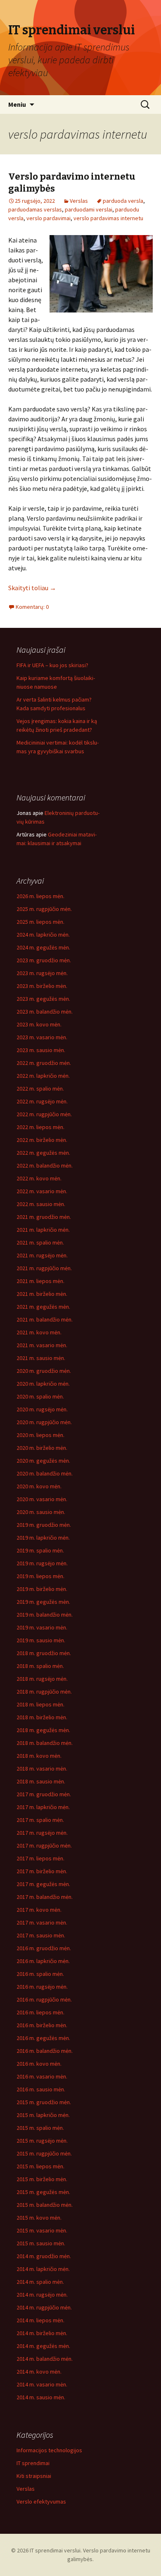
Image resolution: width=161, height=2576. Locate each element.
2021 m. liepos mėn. (40, 1281)
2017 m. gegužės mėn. (43, 1884)
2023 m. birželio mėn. (42, 986)
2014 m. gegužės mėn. (43, 2346)
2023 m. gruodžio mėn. (44, 960)
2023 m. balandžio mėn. (45, 1012)
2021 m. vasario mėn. (42, 1345)
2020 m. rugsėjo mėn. (42, 1409)
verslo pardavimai (49, 218)
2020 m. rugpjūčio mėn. (44, 1422)
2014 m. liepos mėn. (40, 2320)
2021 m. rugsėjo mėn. (42, 1255)
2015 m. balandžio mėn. (45, 2205)
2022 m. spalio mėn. (40, 1089)
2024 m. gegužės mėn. (43, 947)
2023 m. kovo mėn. (39, 1024)
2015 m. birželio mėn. (42, 2179)
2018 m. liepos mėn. (40, 1704)
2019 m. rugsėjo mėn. (42, 1563)
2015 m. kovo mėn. (39, 2218)
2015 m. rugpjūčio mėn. (44, 2153)
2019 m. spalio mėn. (40, 1550)
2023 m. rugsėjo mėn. (42, 973)
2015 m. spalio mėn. (40, 2128)
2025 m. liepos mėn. (40, 922)
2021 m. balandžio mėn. (45, 1319)
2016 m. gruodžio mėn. (44, 1948)
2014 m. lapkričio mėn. (43, 2269)
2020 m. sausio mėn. (41, 1512)
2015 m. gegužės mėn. (43, 2192)
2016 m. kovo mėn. (39, 2064)
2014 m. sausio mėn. (41, 2397)
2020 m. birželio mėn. (42, 1448)
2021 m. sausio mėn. (41, 1358)
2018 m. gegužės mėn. (43, 1730)
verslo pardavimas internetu (108, 218)
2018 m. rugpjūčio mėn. (44, 1692)
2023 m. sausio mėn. (41, 1050)
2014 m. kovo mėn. (39, 2372)
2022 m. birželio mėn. (42, 1140)
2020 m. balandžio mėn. (45, 1473)
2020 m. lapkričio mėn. (43, 1384)
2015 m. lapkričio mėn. (43, 2115)
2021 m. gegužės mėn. (43, 1307)
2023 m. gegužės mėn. (43, 999)
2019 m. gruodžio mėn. (44, 1525)
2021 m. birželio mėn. (42, 1294)
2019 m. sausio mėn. (41, 1640)
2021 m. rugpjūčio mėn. (44, 1268)
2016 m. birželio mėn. (42, 2025)
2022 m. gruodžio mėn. (44, 1063)
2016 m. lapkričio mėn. (43, 1961)
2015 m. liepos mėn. (40, 2166)
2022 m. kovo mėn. (39, 1178)
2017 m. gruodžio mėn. (44, 1794)
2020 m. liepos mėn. (40, 1435)
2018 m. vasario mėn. (42, 1769)
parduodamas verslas (35, 209)
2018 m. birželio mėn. (42, 1717)
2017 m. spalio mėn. (40, 1820)
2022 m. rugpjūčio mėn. (44, 1114)
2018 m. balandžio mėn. (45, 1743)
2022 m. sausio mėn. (41, 1204)
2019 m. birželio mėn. (42, 1589)
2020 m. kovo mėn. (39, 1486)
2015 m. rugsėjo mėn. (42, 2141)
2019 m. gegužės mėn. (43, 1602)
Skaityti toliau (32, 588)
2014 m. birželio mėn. (42, 2333)
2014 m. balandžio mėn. (45, 2359)
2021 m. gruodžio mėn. (44, 1217)
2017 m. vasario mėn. (42, 1922)
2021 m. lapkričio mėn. (43, 1230)
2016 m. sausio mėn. (41, 2089)
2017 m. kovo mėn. (39, 1910)
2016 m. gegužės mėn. (43, 2038)
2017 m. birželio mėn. (42, 1871)
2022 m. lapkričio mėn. (43, 1076)
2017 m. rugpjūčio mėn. (44, 1845)
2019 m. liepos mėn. (40, 1576)
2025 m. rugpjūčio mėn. (44, 909)
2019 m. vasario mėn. (42, 1627)
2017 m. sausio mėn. (41, 1935)
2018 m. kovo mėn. (39, 1756)
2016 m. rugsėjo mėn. (42, 1987)
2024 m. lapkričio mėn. (43, 935)
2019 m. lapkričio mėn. (43, 1538)
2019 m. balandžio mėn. (45, 1615)
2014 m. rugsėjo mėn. (42, 2295)
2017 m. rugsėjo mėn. (42, 1833)
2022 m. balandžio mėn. (45, 1165)
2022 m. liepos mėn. (40, 1127)
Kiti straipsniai (34, 2476)
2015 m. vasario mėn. (42, 2230)
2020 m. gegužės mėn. (43, 1461)
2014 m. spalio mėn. (40, 2282)
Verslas (79, 201)
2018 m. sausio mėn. (41, 1781)
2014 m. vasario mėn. (42, 2384)
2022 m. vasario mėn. (42, 1191)
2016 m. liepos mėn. (40, 2012)
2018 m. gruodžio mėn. (44, 1653)
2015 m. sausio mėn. (41, 2243)
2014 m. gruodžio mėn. (44, 2256)
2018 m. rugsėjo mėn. (42, 1679)
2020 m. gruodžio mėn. (44, 1371)
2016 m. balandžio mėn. (45, 2051)
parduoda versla (123, 201)
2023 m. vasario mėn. (42, 1037)
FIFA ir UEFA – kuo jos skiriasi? (52, 665)
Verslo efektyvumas (41, 2502)
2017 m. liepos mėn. (40, 1858)
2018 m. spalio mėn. (40, 1666)
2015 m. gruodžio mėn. (44, 2102)
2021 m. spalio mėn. (40, 1242)
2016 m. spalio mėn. (40, 1974)
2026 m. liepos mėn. (40, 896)
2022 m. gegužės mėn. (43, 1153)
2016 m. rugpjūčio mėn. (44, 1999)
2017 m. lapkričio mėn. (43, 1807)
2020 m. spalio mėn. (40, 1396)
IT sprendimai (33, 2463)
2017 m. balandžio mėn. (45, 1897)
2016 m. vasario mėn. (42, 2076)
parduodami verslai (89, 209)
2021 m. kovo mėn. (39, 1332)
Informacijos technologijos (49, 2450)
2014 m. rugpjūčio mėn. (44, 2307)
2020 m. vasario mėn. (42, 1499)
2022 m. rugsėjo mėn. (42, 1101)
